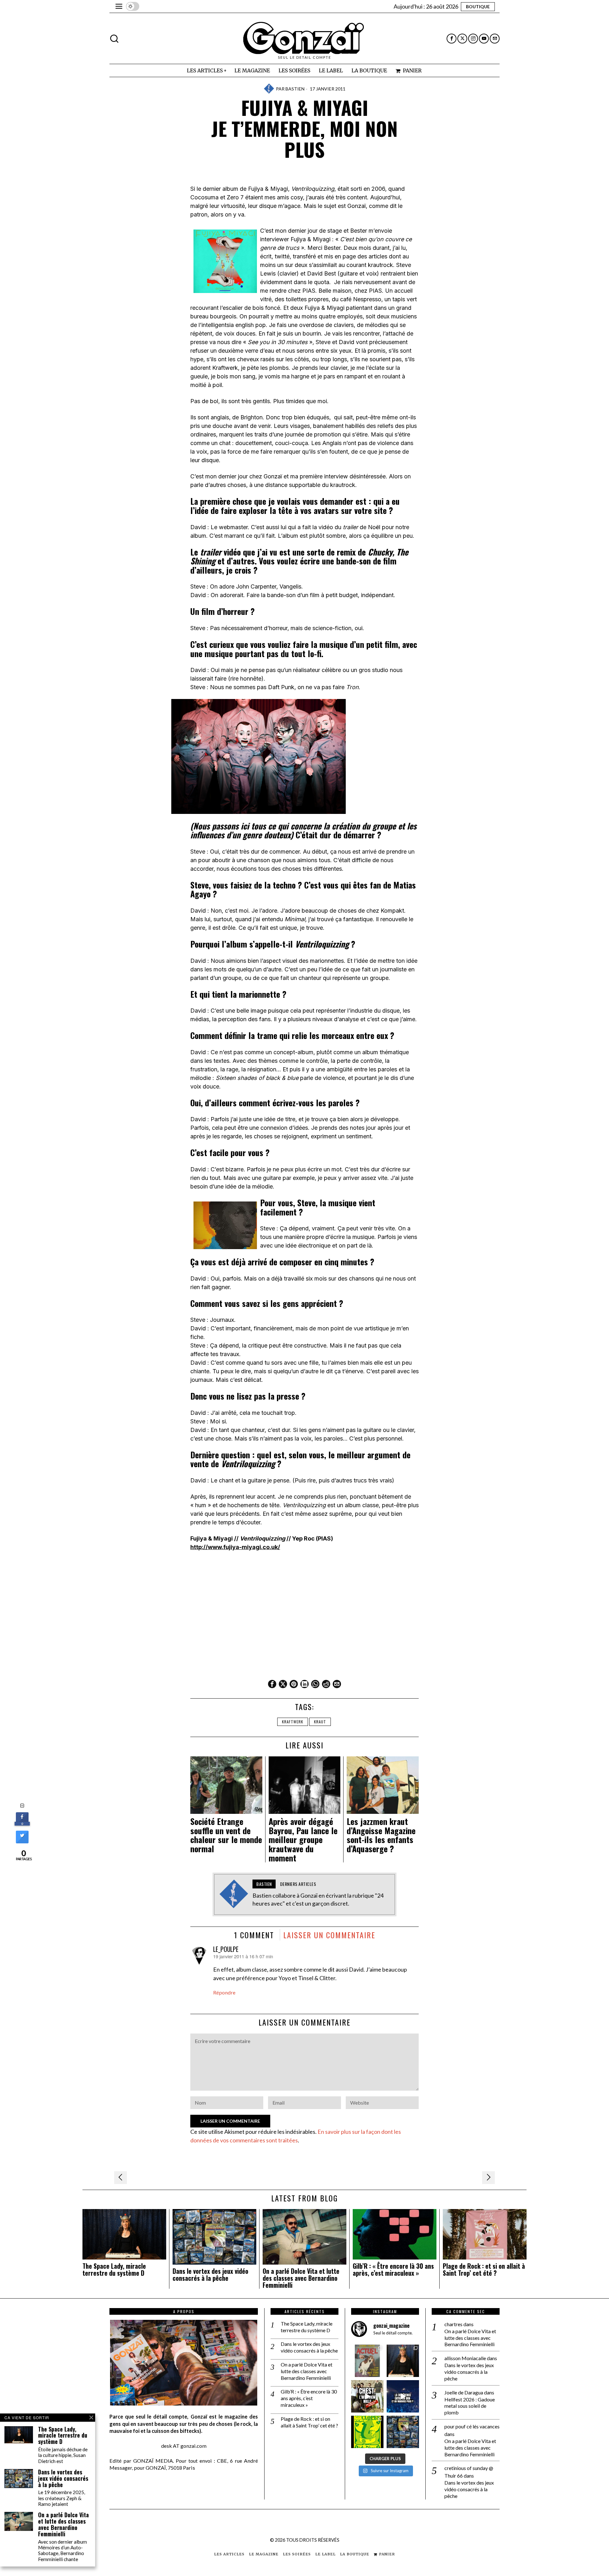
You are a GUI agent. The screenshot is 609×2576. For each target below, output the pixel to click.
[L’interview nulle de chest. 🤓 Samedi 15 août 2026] (367, 2396)
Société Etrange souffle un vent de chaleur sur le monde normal (226, 1835)
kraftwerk (293, 1722)
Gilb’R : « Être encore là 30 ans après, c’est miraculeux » (393, 2270)
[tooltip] (452, 39)
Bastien (295, 89)
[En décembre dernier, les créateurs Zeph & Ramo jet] (403, 2432)
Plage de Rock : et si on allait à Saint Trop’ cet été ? (484, 2270)
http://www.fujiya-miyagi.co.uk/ (235, 1547)
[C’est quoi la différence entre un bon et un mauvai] (403, 2396)
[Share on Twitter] (22, 1841)
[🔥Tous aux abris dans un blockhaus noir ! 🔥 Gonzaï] (367, 2432)
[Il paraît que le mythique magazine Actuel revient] (367, 2361)
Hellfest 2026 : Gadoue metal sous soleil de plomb (470, 2406)
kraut (320, 1722)
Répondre (224, 1992)
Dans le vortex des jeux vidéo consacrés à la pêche (210, 2275)
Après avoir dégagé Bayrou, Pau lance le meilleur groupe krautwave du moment (303, 1840)
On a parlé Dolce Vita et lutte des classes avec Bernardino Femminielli (301, 2278)
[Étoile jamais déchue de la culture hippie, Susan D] (403, 2361)
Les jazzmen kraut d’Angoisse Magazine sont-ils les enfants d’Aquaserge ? (381, 1835)
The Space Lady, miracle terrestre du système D (114, 2270)
